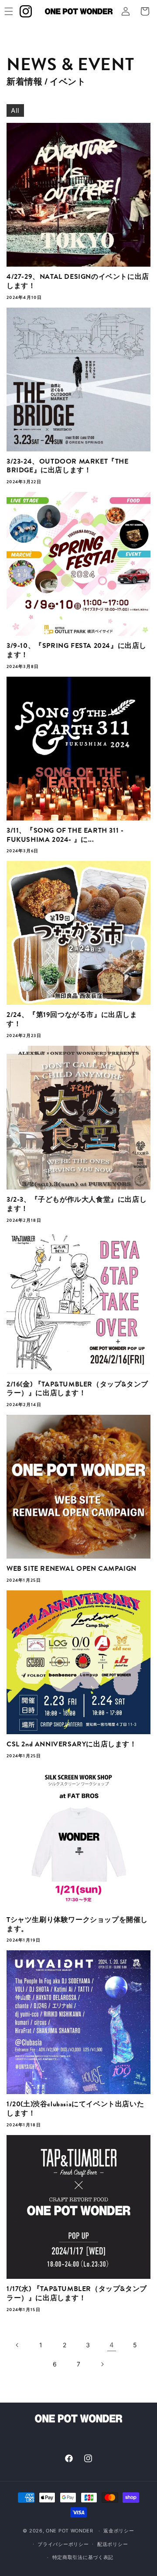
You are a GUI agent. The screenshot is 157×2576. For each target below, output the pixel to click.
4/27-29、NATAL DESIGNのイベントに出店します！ (78, 281)
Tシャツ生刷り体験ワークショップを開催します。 (77, 1925)
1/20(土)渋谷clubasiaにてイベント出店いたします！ (75, 2109)
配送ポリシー (113, 2544)
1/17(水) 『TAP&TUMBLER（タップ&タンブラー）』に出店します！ (77, 2294)
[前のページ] (17, 2345)
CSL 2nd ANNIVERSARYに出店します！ (72, 1744)
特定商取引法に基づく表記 (83, 2557)
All (15, 110)
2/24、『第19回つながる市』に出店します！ (72, 1020)
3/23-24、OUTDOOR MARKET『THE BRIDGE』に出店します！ (68, 466)
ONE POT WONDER (70, 2531)
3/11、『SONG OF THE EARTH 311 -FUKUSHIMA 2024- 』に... (65, 835)
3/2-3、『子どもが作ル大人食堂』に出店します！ (77, 1204)
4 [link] (112, 2345)
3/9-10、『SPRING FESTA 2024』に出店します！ (77, 651)
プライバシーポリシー (63, 2544)
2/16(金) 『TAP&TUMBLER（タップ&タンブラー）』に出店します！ (77, 1389)
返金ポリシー (119, 2531)
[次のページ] (102, 2364)
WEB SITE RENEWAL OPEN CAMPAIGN (72, 1569)
